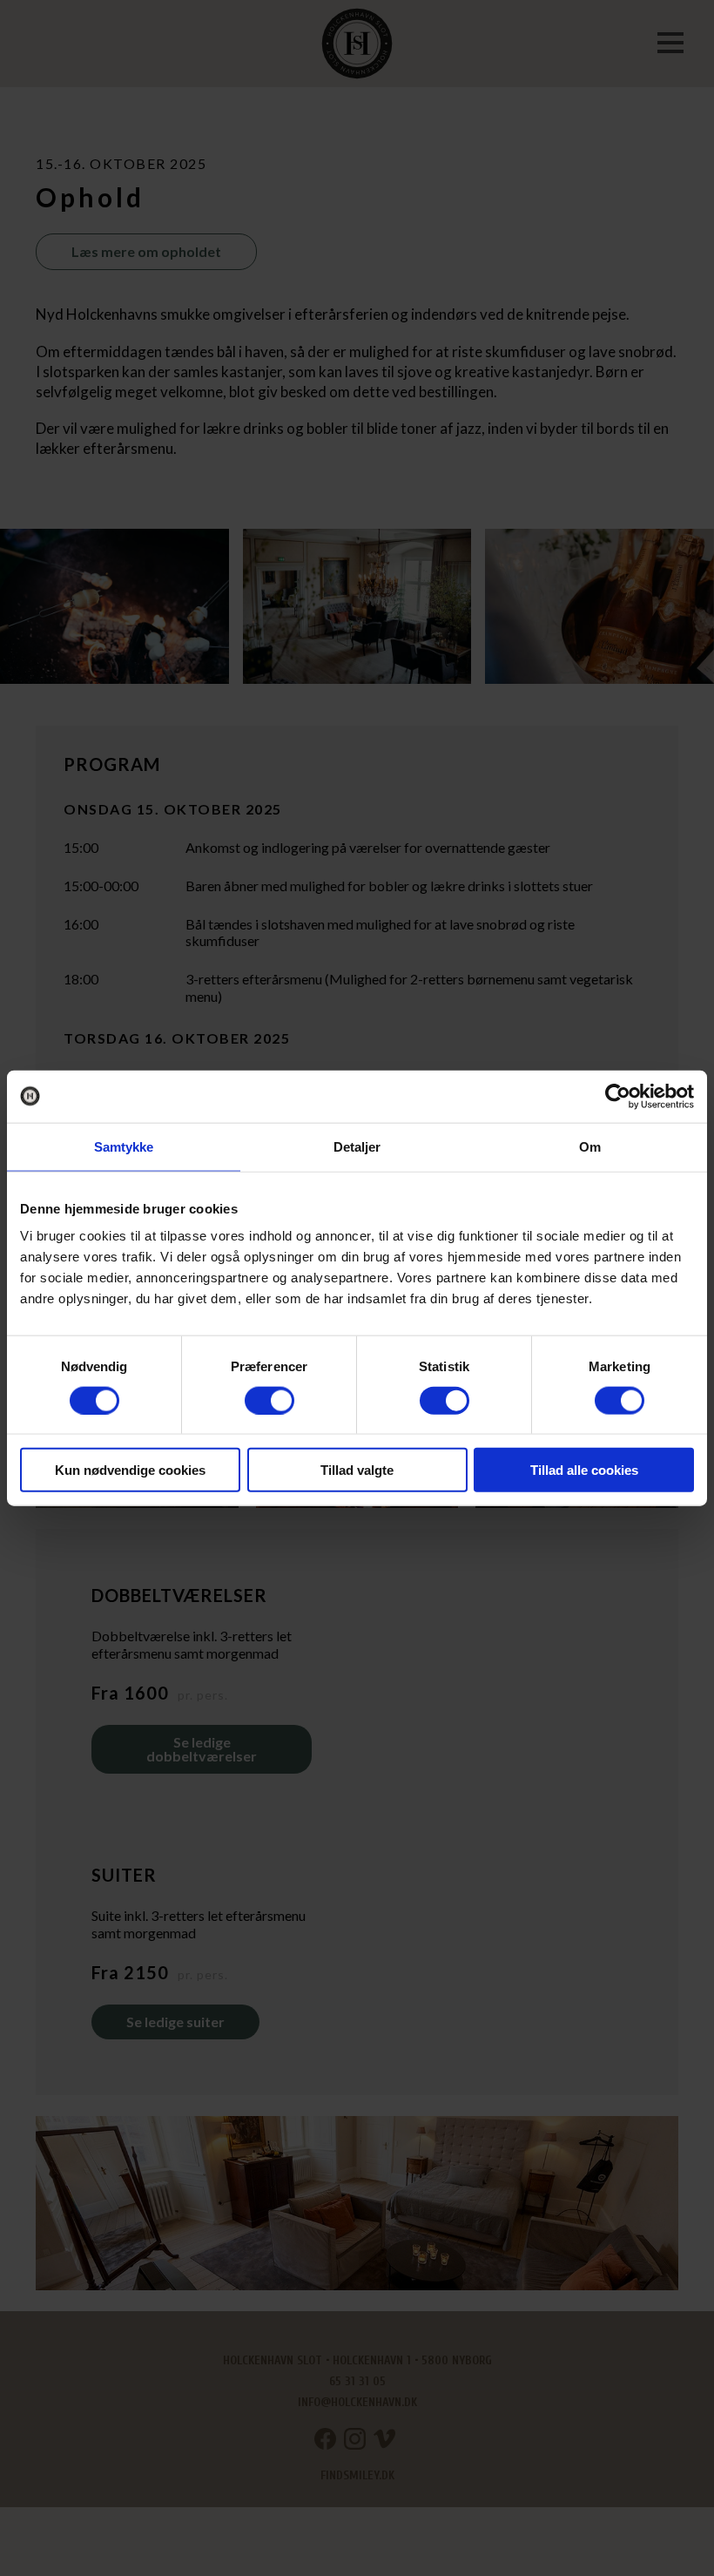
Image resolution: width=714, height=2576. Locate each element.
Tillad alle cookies (584, 1470)
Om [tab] (590, 1146)
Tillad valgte (357, 1470)
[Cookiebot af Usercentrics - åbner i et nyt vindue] (618, 1096)
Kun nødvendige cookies (130, 1470)
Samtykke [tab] (124, 1146)
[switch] (269, 1400)
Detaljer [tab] (357, 1146)
